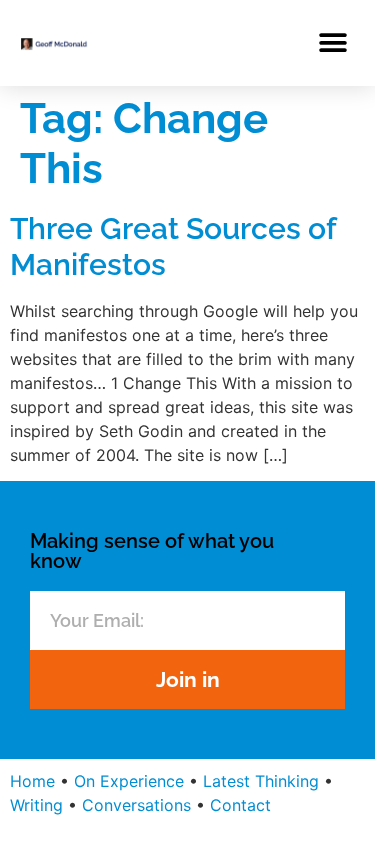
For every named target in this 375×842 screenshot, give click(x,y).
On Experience (129, 781)
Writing (36, 805)
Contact (240, 805)
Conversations (136, 805)
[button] (332, 42)
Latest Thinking (261, 781)
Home (32, 781)
